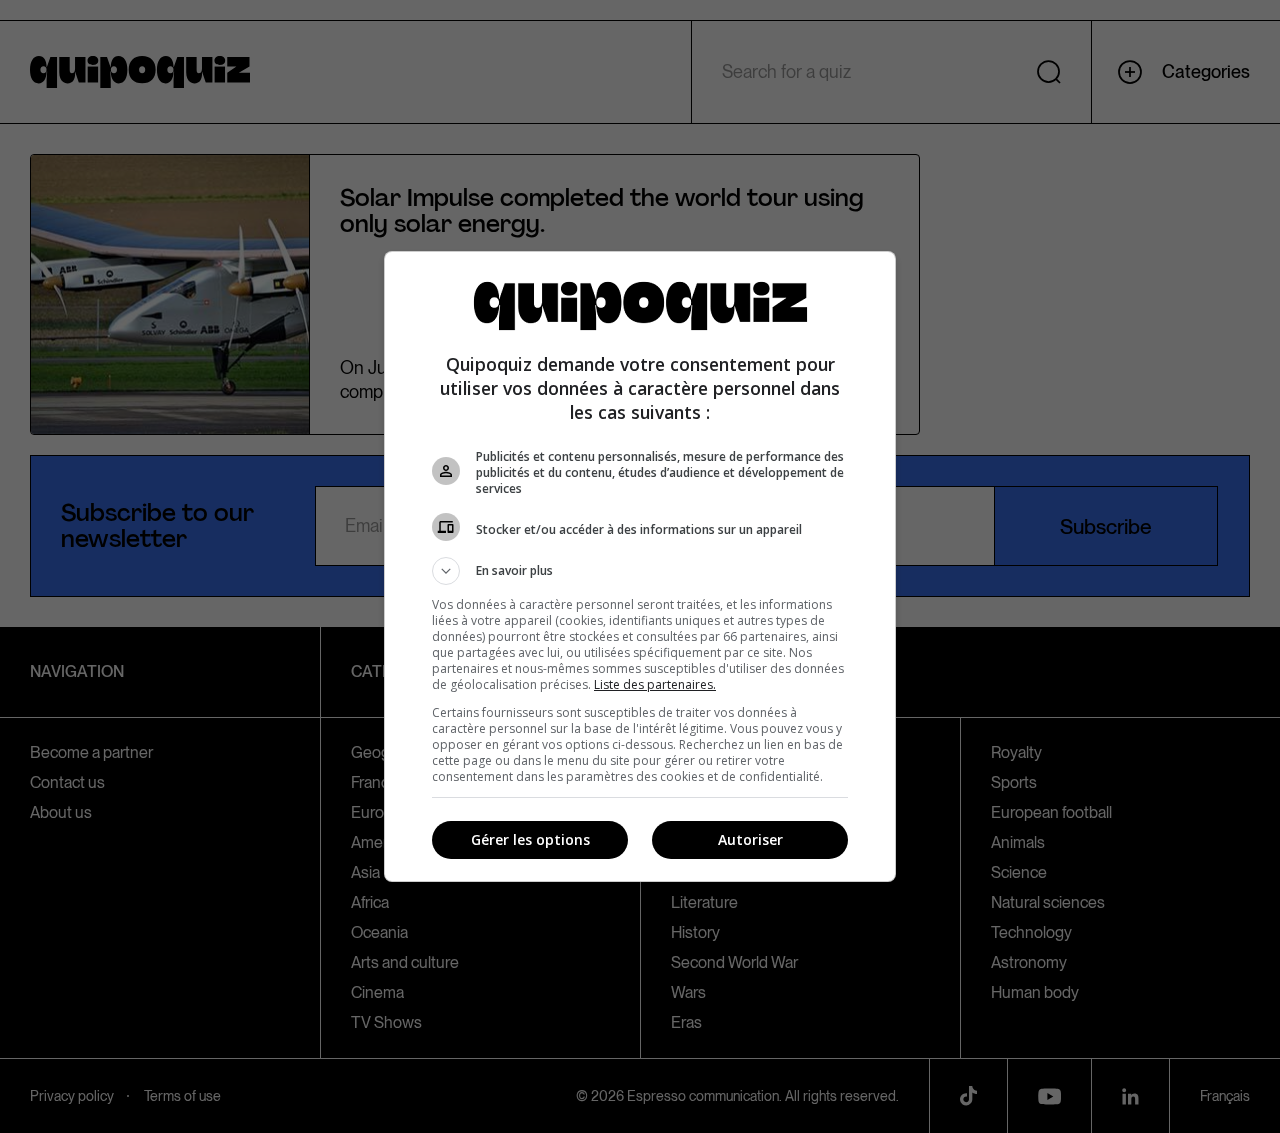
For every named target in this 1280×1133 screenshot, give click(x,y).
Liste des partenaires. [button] (655, 684)
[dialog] (640, 566)
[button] (640, 571)
